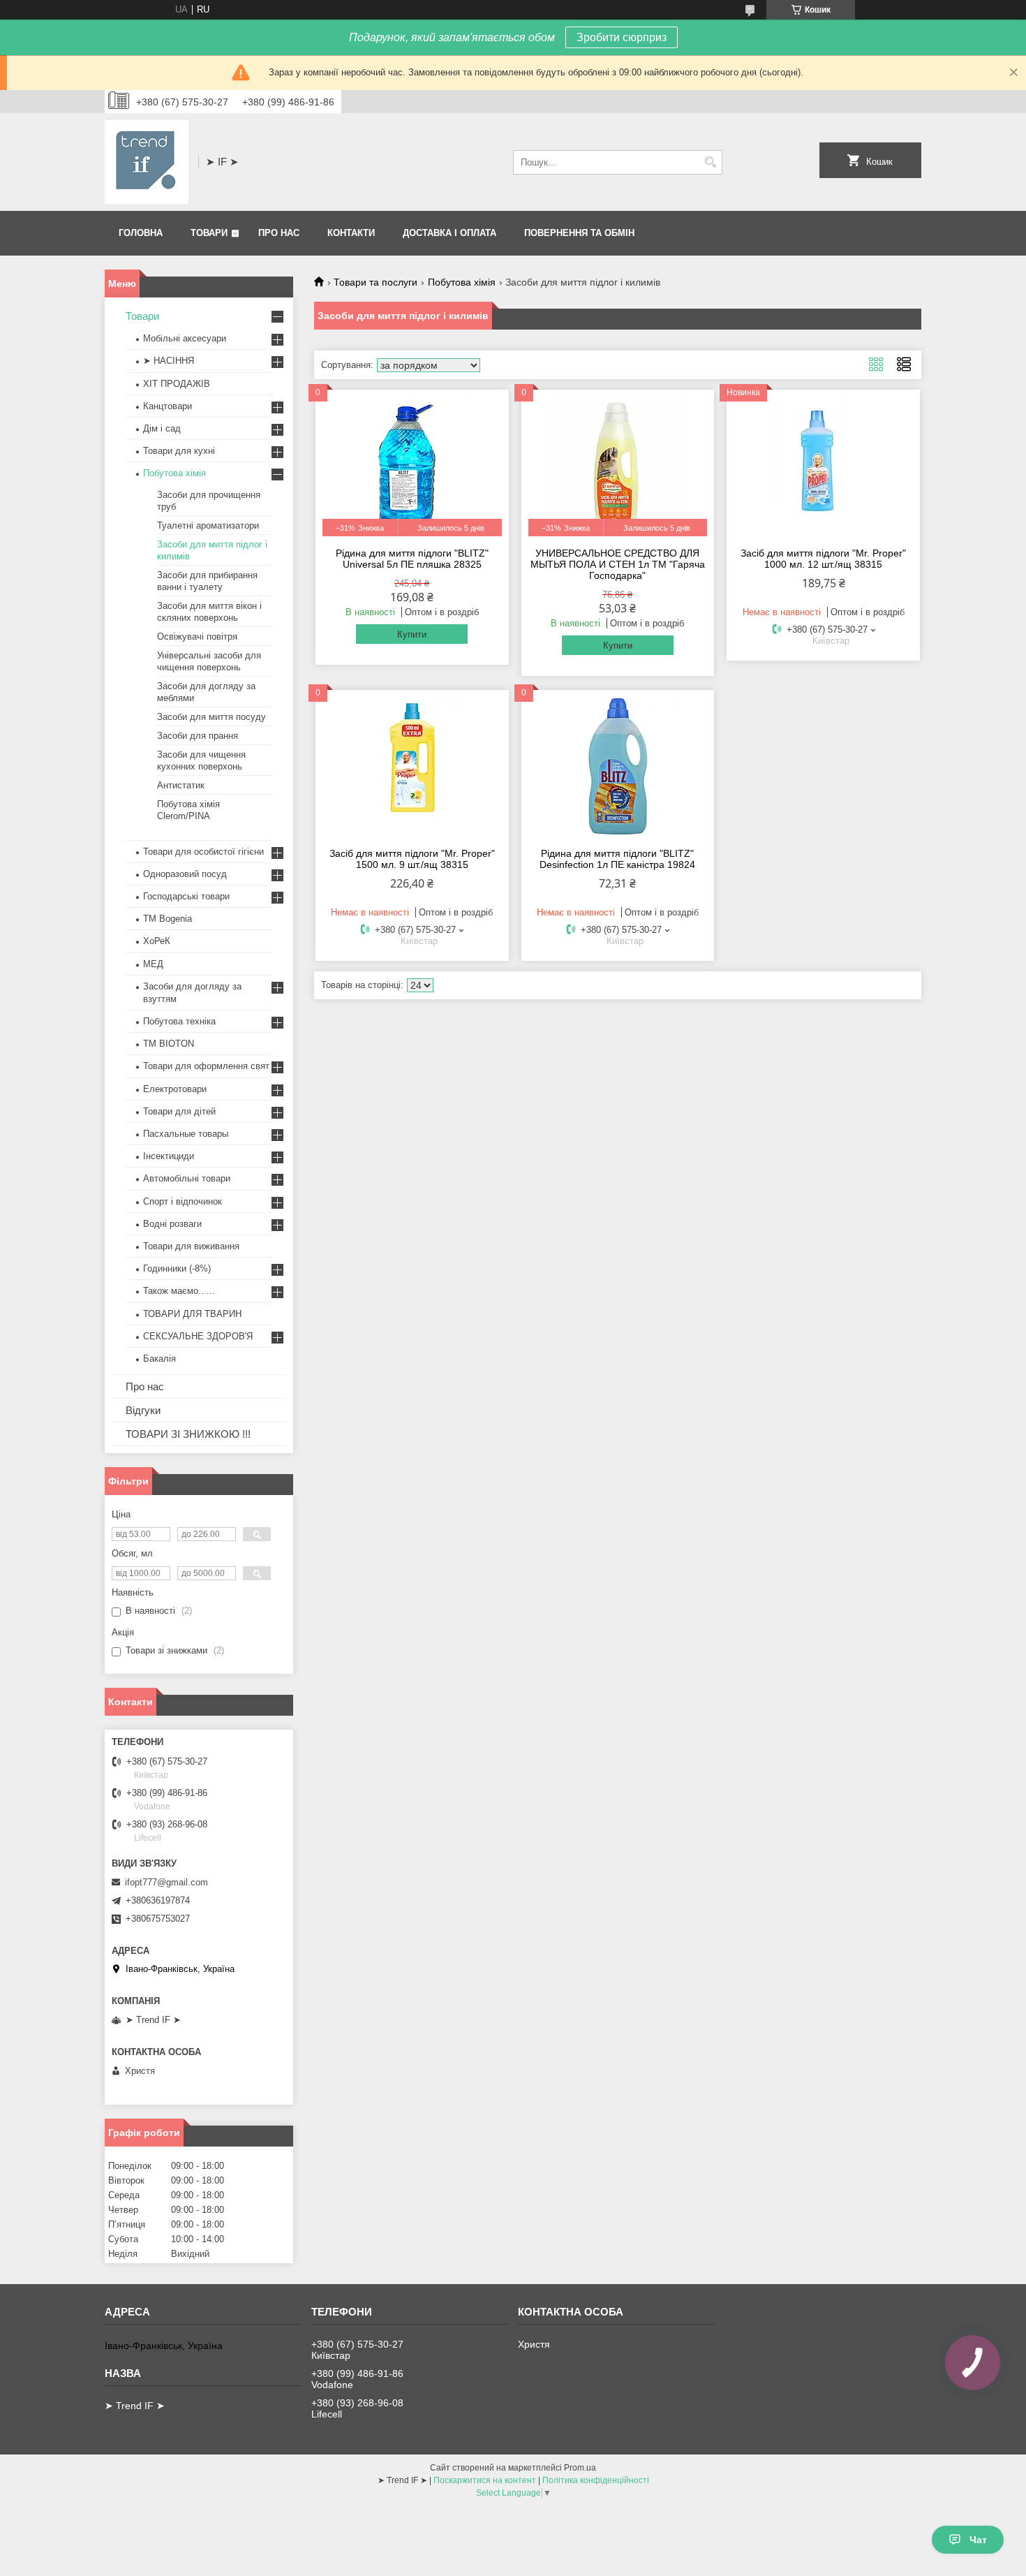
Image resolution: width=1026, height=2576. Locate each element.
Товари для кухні (179, 451)
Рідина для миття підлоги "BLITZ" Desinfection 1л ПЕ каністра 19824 (617, 859)
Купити (412, 634)
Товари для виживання (191, 1246)
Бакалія (159, 1359)
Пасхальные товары (186, 1134)
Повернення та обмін (579, 233)
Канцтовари (168, 406)
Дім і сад (162, 428)
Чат (978, 2540)
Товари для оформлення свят (206, 1066)
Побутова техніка (179, 1021)
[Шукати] (710, 162)
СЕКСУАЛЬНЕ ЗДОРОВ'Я (198, 1336)
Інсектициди (169, 1156)
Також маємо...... (179, 1291)
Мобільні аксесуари (185, 338)
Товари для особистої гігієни (203, 852)
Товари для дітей (179, 1111)
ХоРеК (157, 941)
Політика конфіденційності (596, 2480)
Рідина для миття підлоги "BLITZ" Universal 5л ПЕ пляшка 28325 (412, 559)
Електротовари (175, 1089)
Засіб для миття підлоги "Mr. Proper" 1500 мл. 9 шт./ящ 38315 (412, 859)
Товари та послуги (376, 282)
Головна (141, 233)
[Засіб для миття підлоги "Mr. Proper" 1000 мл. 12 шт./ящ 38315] (823, 466)
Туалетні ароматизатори (208, 525)
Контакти (351, 233)
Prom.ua (580, 2468)
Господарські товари (186, 896)
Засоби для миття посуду (211, 717)
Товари (209, 233)
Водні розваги (172, 1224)
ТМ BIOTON (169, 1044)
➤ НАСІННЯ (169, 361)
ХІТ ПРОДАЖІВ (177, 384)
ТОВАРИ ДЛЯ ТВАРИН (192, 1314)
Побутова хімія (462, 282)
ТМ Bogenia (168, 919)
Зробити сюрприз (622, 37)
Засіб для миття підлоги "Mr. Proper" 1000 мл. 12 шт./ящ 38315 (823, 559)
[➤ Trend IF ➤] (147, 162)
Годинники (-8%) (177, 1268)
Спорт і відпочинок (183, 1201)
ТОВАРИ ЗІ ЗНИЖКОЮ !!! (188, 1434)
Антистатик (181, 785)
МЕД (153, 964)
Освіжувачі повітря (197, 636)
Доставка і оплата (449, 233)
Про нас (279, 233)
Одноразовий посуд (185, 874)
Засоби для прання (198, 736)
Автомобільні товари (187, 1178)
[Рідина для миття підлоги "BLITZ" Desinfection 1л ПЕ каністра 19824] (618, 767)
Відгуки (143, 1410)
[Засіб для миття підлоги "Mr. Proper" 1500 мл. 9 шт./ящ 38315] (412, 767)
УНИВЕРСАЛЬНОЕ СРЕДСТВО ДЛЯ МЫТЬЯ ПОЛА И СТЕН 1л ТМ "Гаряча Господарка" (618, 564)
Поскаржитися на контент (485, 2480)
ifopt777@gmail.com (166, 1882)
